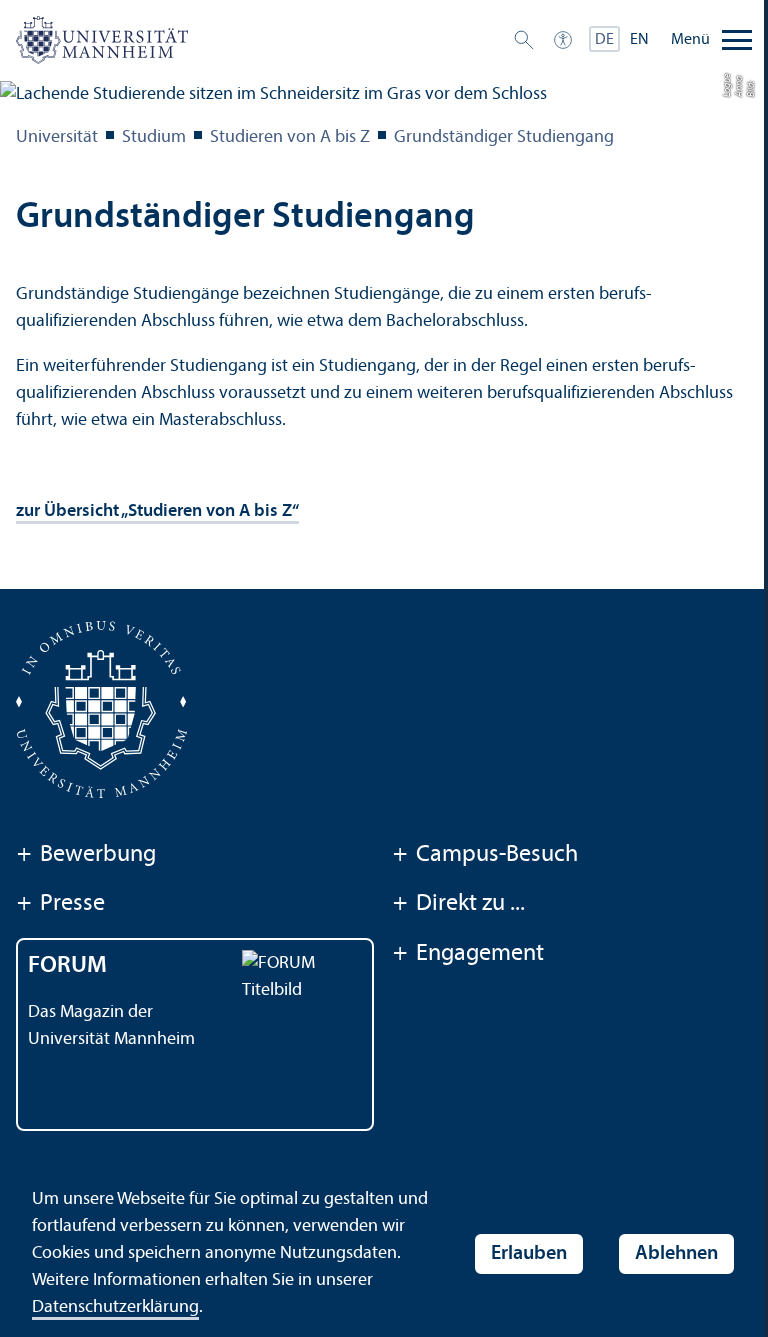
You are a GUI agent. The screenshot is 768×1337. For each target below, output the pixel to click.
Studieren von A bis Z (290, 137)
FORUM (67, 966)
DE (604, 40)
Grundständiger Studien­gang (504, 137)
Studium (154, 137)
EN (639, 40)
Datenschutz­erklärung (115, 1307)
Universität (57, 137)
